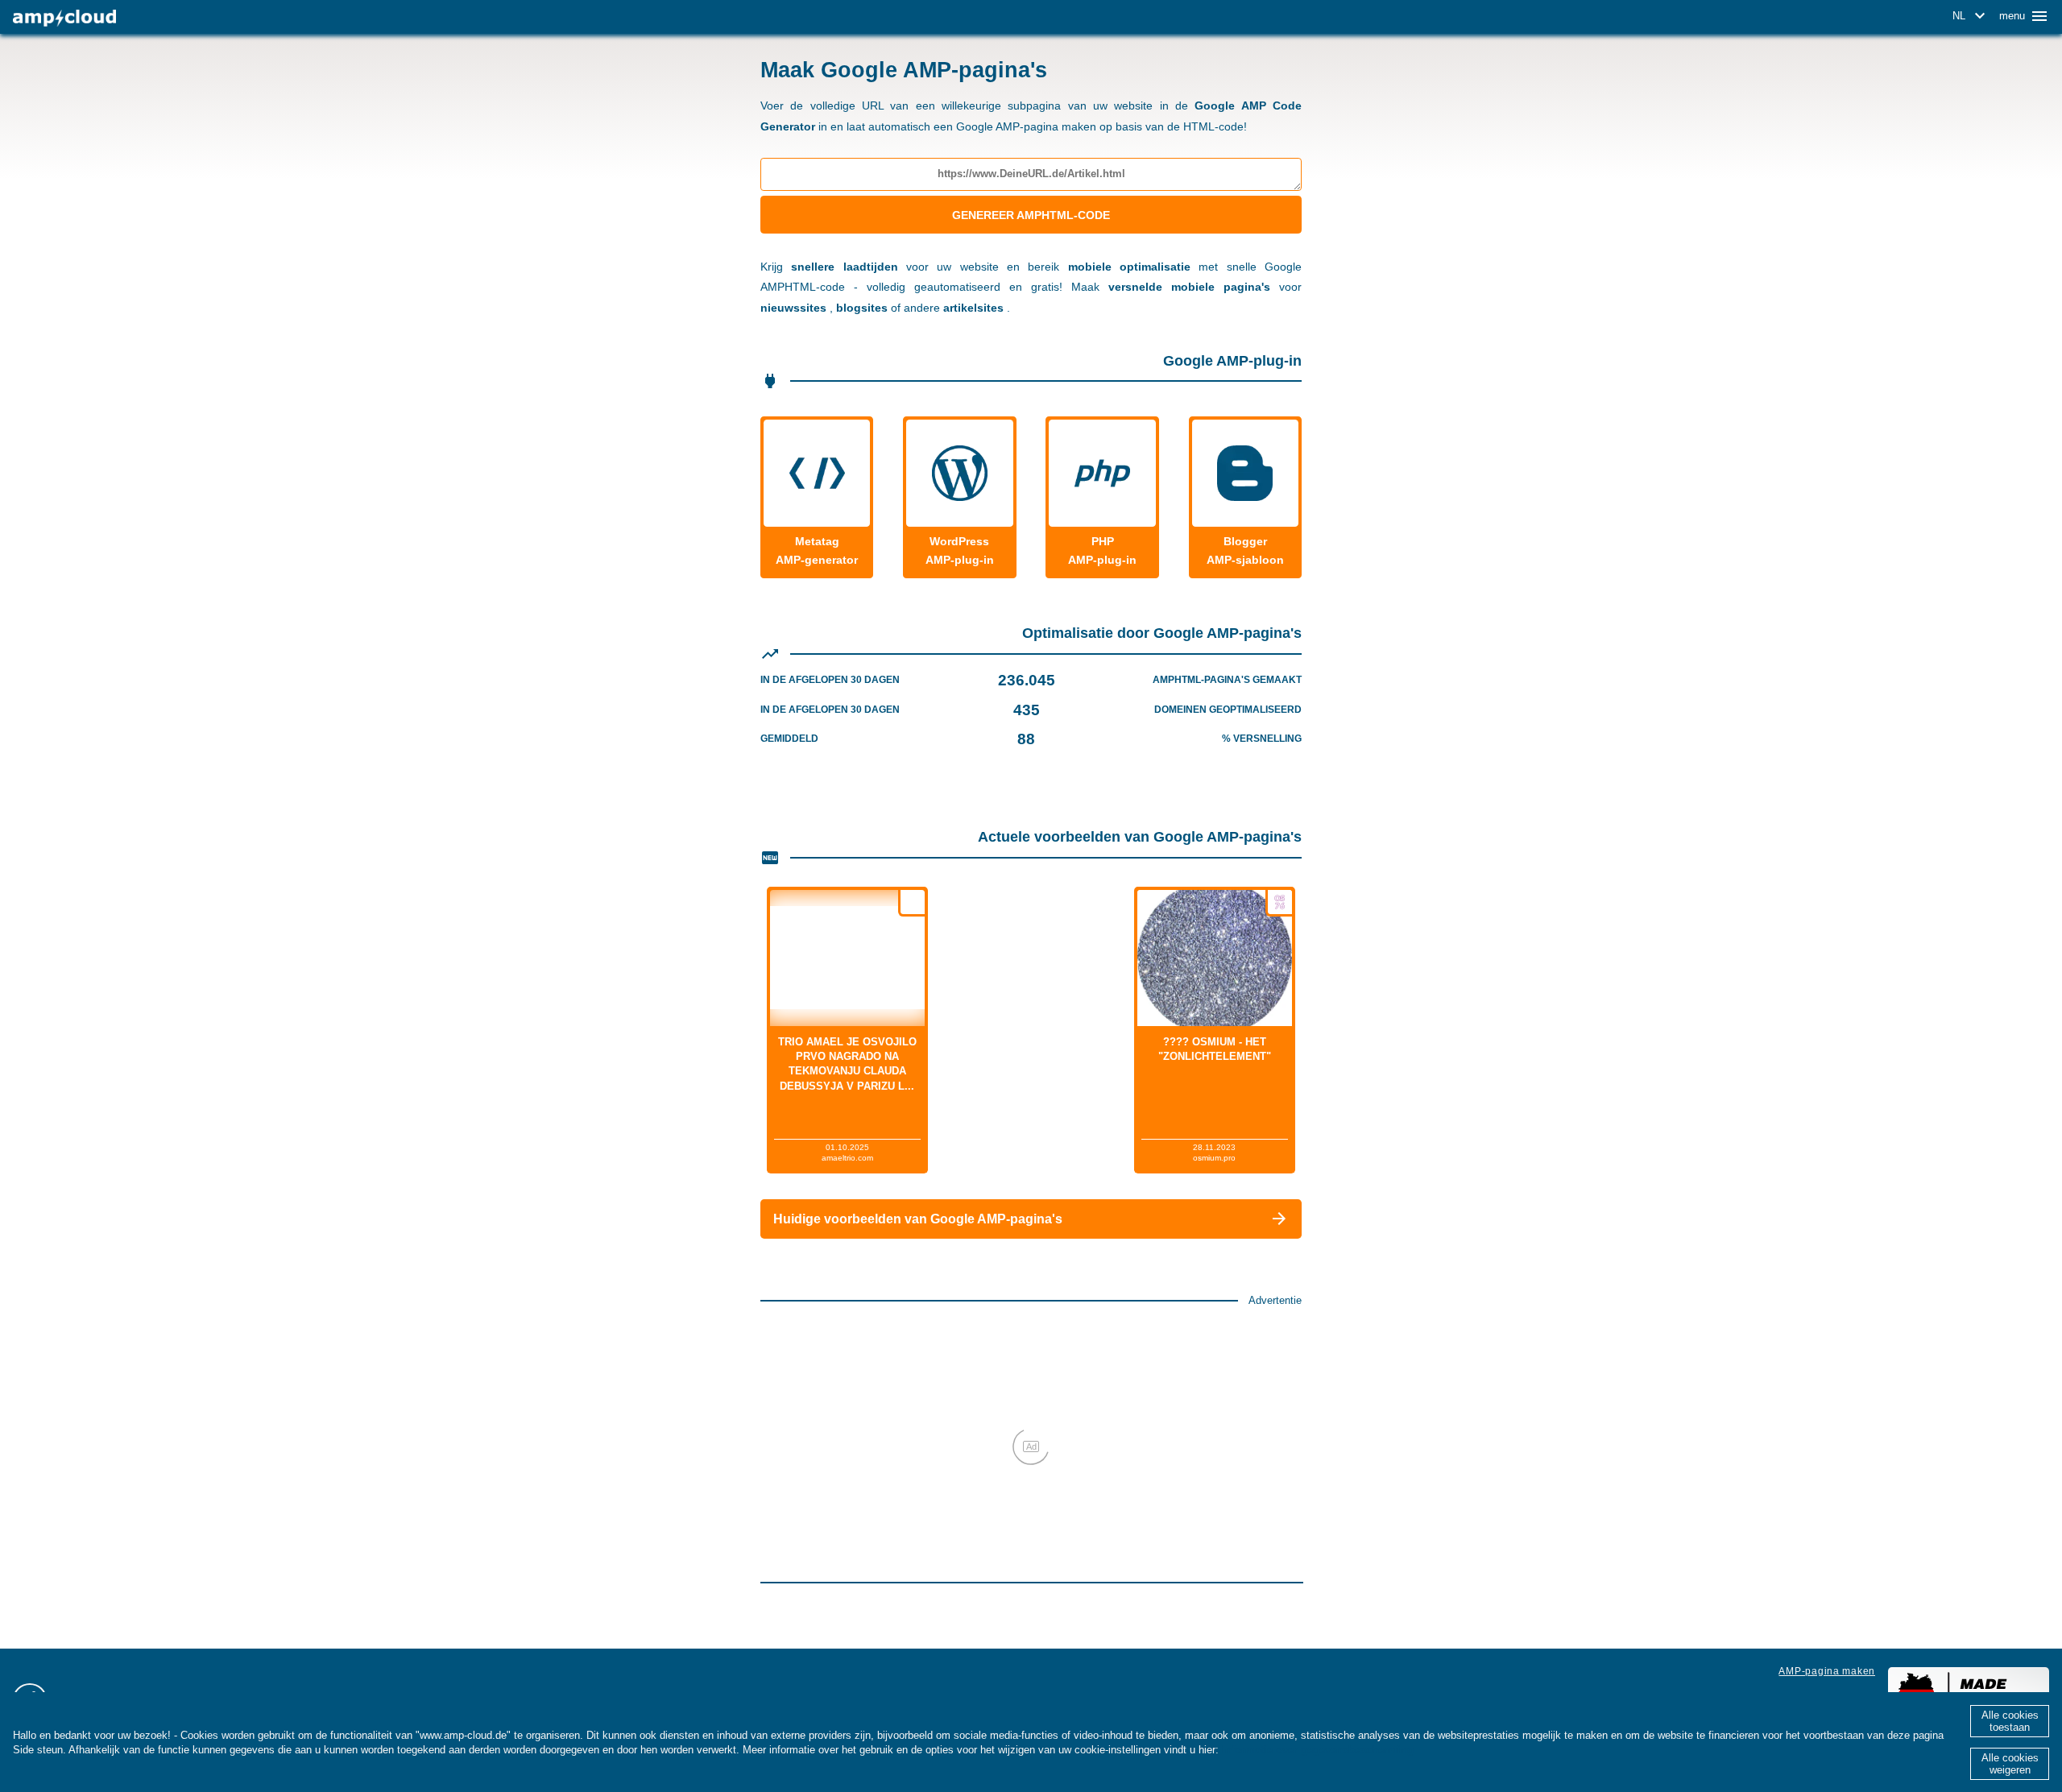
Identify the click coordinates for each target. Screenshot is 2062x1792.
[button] (1971, 16)
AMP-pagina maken (1827, 1671)
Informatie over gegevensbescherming (1318, 1750)
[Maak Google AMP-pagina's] (64, 18)
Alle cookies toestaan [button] (2010, 1721)
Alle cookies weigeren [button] (2010, 1764)
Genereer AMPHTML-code (1031, 215)
